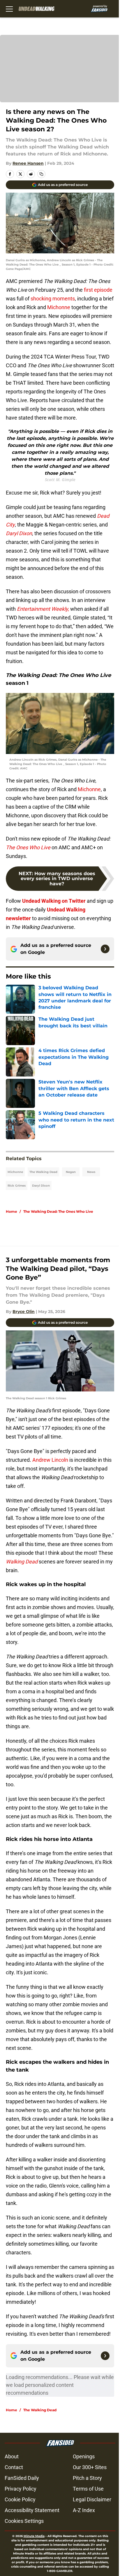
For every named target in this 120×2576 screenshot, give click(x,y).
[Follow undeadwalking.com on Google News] (105, 949)
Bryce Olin (24, 1312)
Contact (14, 2467)
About (12, 2456)
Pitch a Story (87, 2478)
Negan (71, 1172)
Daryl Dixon (41, 1186)
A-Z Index (84, 2510)
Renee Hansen (28, 163)
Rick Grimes (17, 1186)
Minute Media (34, 2536)
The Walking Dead (43, 1172)
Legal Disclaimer (92, 2499)
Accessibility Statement (32, 2510)
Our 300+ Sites (90, 2467)
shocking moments (53, 299)
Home (12, 1211)
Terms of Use (88, 2489)
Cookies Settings (24, 2521)
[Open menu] (9, 9)
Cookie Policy (20, 2499)
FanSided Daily (22, 2478)
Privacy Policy (21, 2489)
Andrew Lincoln (51, 1460)
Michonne (59, 307)
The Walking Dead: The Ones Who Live (58, 1211)
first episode (98, 290)
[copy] (41, 174)
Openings (84, 2456)
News (91, 1172)
